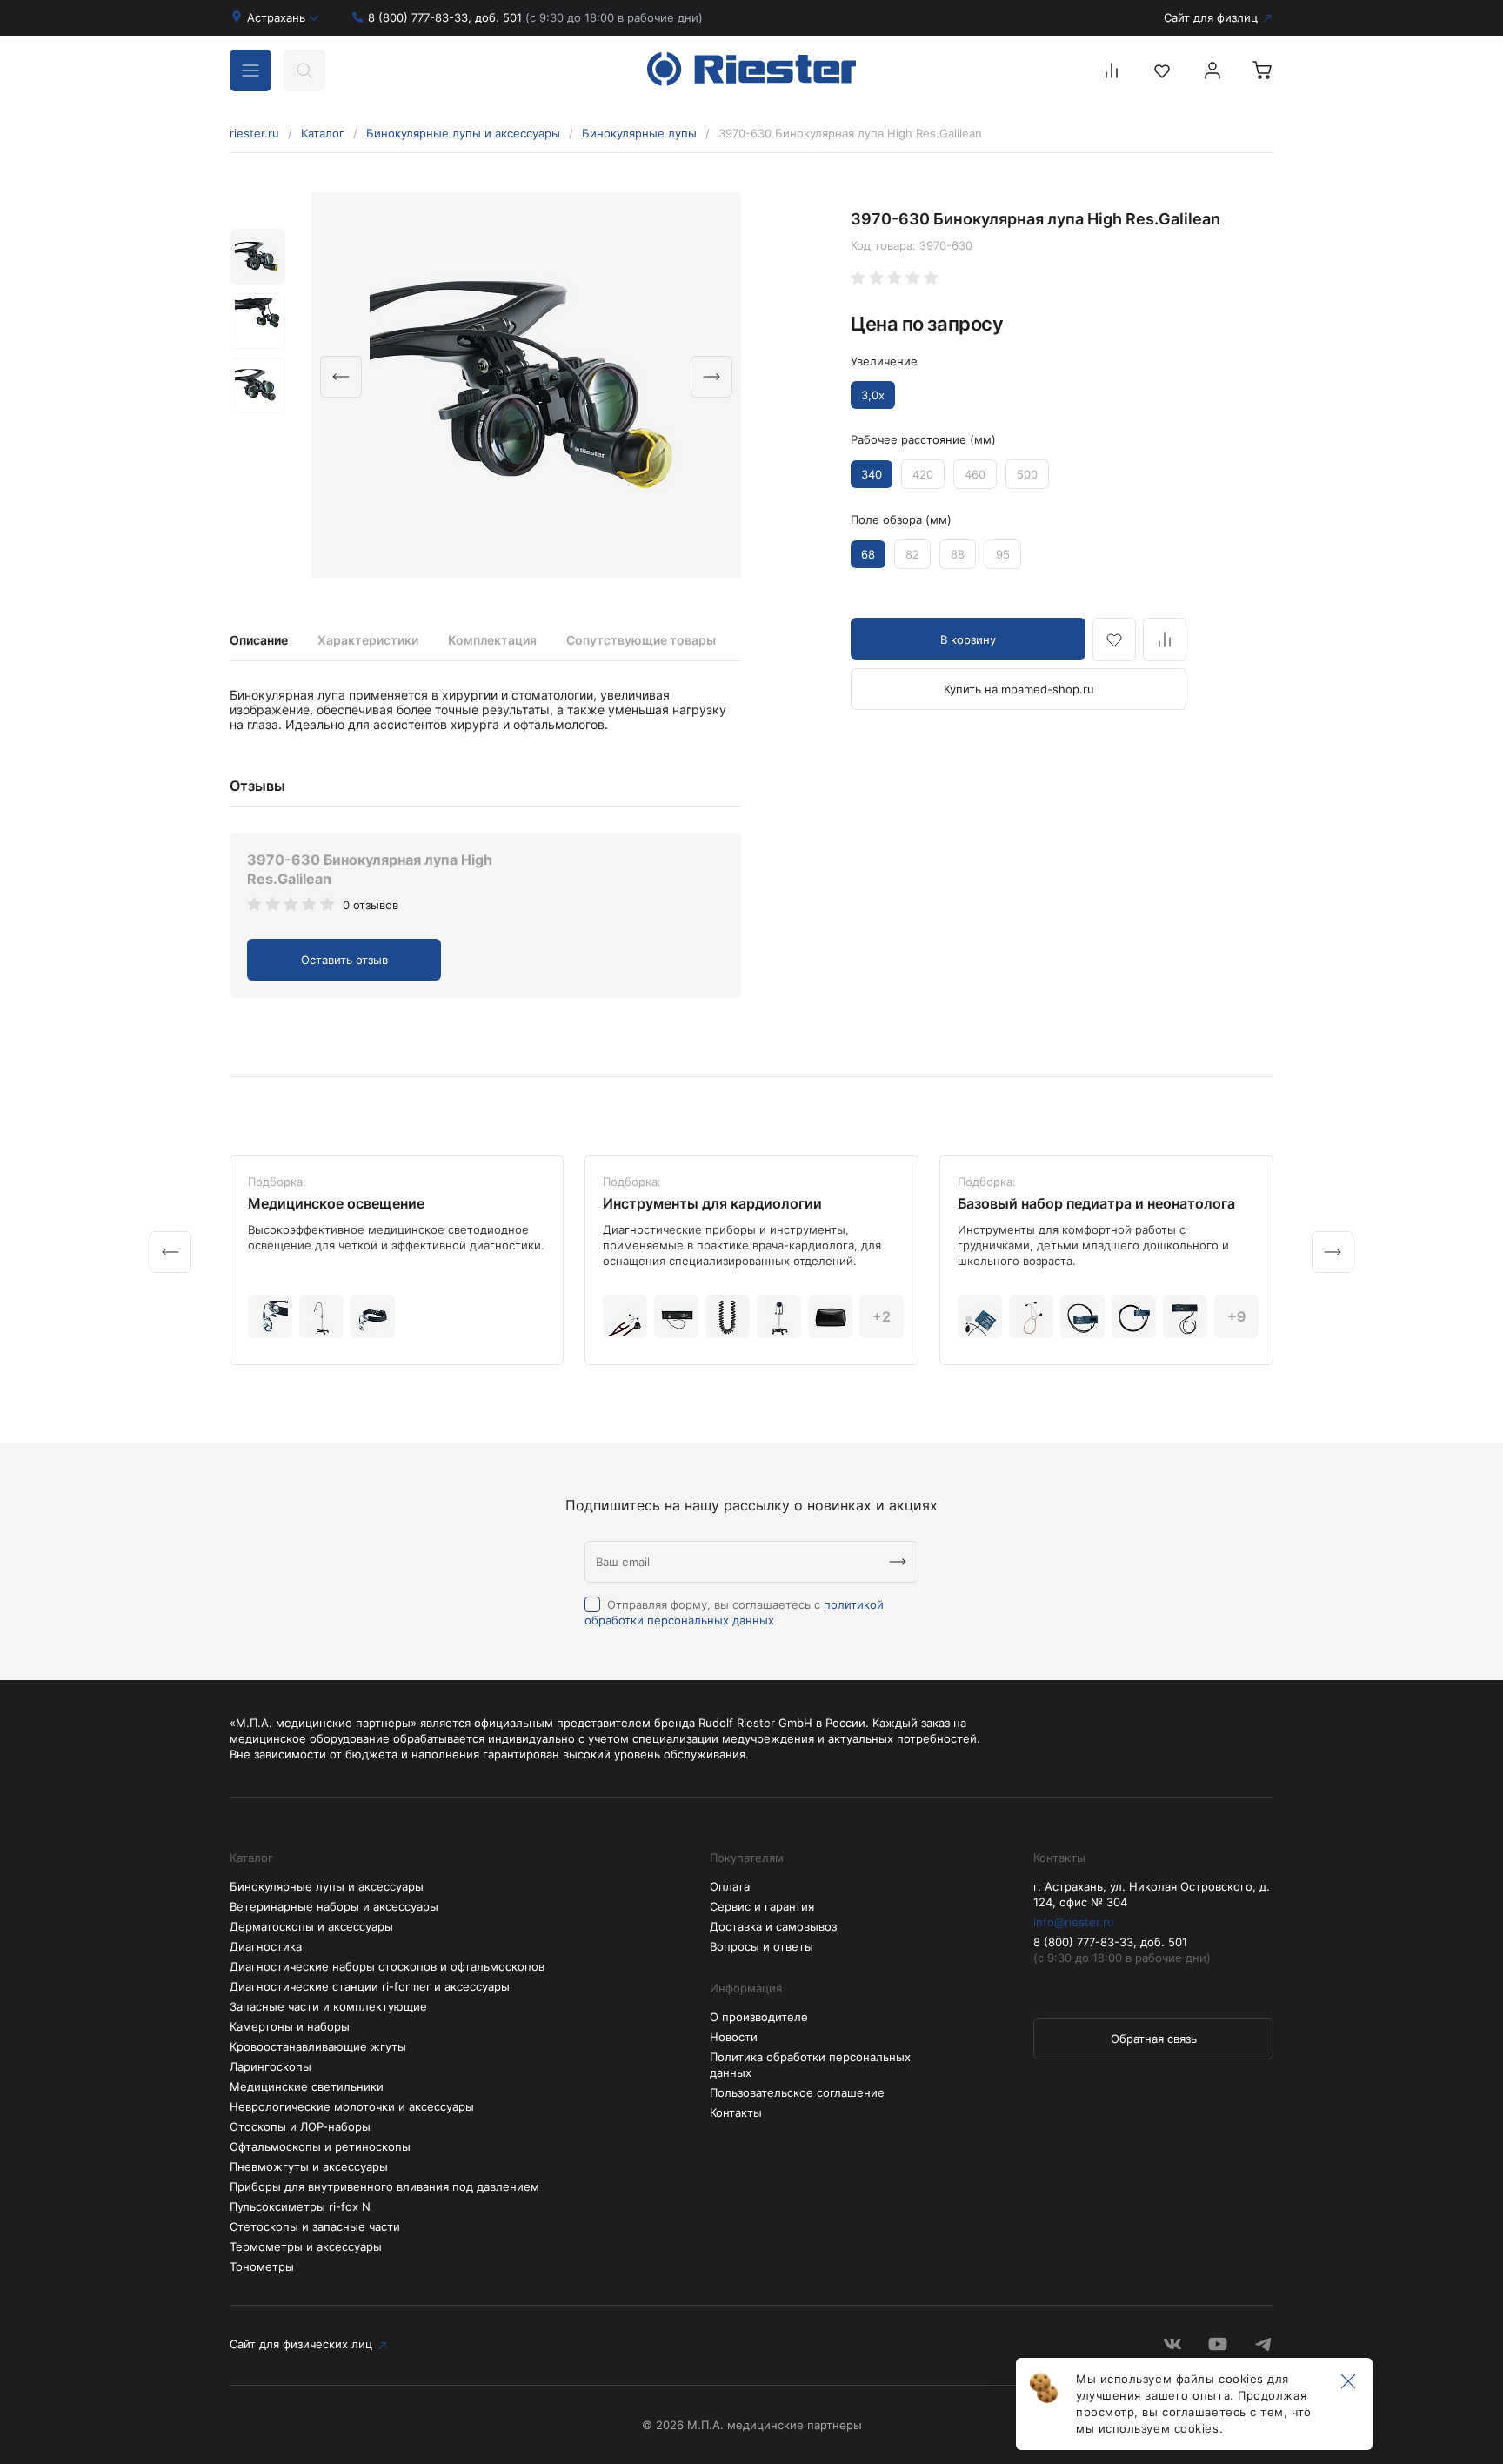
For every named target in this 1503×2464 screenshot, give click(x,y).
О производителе (759, 2017)
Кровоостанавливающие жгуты (318, 2046)
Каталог (323, 133)
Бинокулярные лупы (639, 133)
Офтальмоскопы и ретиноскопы (320, 2146)
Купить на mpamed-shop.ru (1019, 689)
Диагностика (266, 1946)
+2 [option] (882, 1316)
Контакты (736, 2112)
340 (872, 474)
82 (912, 554)
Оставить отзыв (344, 960)
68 (868, 554)
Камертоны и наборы (290, 2026)
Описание (259, 640)
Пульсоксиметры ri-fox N (300, 2206)
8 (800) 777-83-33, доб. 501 (535, 17)
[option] (526, 385)
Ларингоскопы (271, 2066)
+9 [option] (1236, 1316)
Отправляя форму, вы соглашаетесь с (734, 1612)
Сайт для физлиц (1211, 17)
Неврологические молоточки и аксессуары (352, 2106)
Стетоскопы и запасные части (315, 2226)
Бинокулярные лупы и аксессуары (463, 133)
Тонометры (262, 2266)
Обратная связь (1154, 2039)
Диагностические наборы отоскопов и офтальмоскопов (387, 1966)
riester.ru (254, 133)
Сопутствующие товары (641, 640)
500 (1027, 474)
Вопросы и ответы (762, 1946)
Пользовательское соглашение (797, 2092)
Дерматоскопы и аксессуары (311, 1926)
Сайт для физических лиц (301, 2344)
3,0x (873, 395)
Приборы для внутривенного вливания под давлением (384, 2186)
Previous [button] (341, 377)
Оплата (730, 1886)
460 (975, 474)
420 (923, 474)
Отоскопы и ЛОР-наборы (300, 2126)
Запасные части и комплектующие (328, 2006)
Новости (734, 2037)
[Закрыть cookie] (1348, 2382)
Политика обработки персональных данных (810, 2065)
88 (958, 554)
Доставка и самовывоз (773, 1926)
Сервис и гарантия (762, 1906)
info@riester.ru (1074, 1922)
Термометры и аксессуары (306, 2246)
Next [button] (711, 377)
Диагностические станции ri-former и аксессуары (370, 1986)
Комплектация (492, 640)
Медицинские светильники (307, 2086)
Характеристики (368, 640)
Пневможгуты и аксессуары (309, 2166)
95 (1003, 554)
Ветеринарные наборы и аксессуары (334, 1906)
